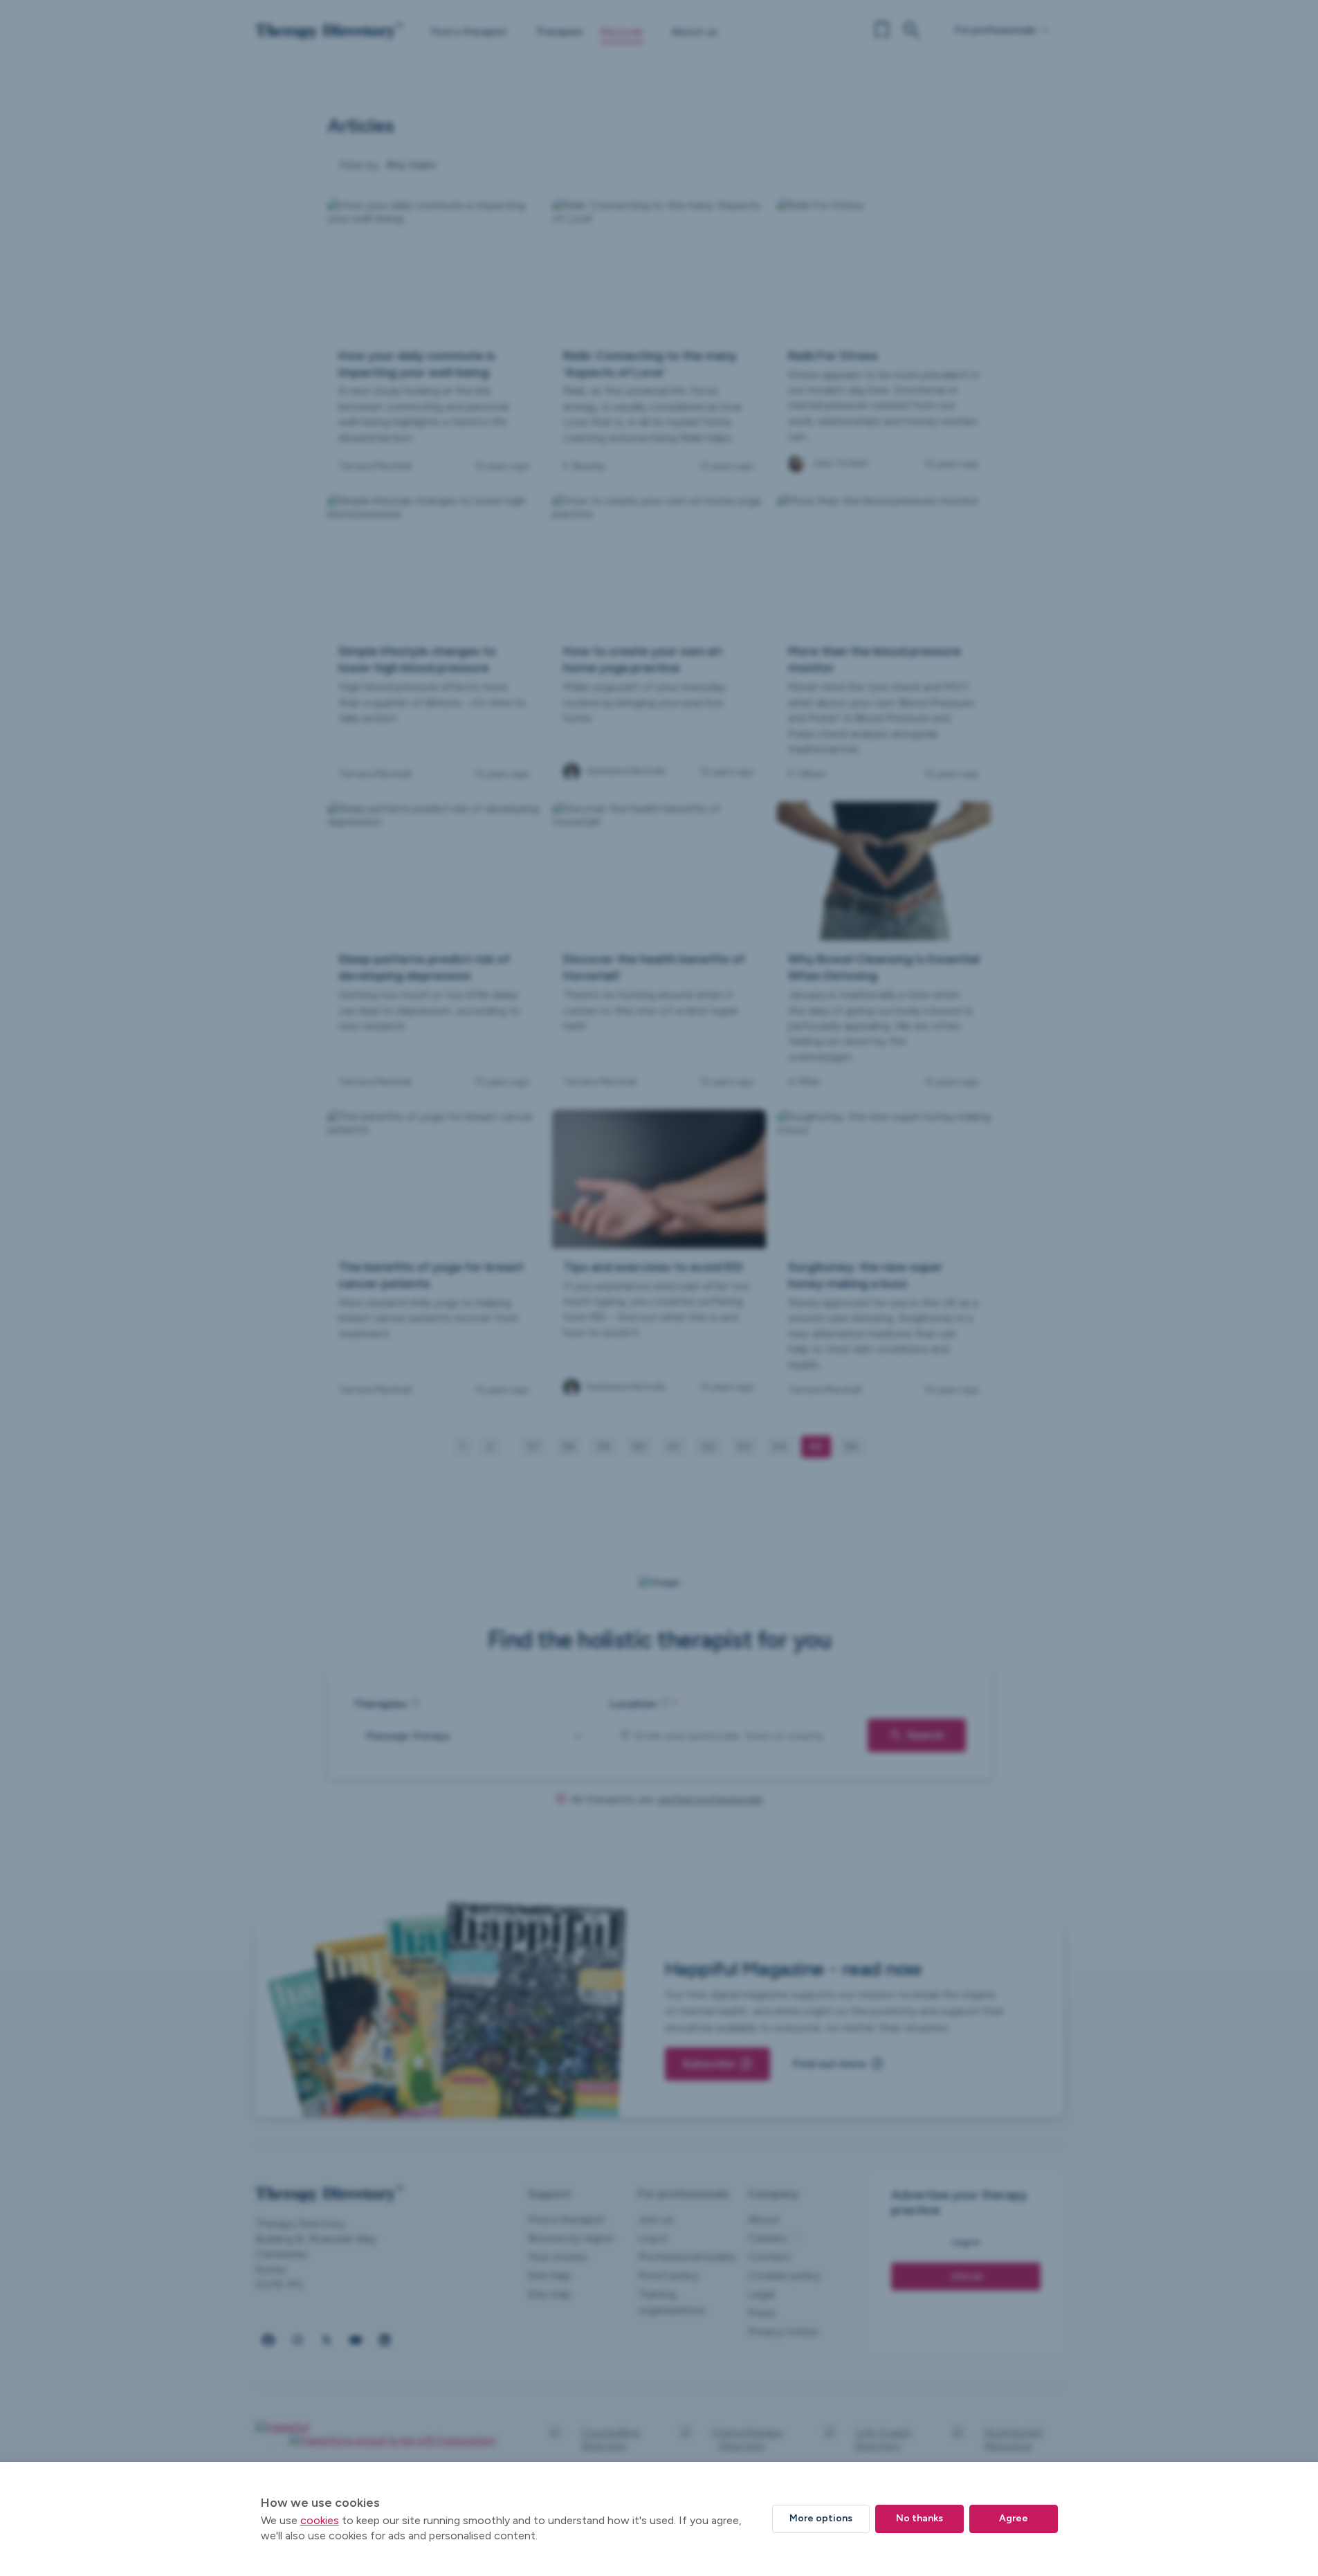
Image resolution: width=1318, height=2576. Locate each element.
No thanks (919, 2518)
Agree (1014, 2518)
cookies (320, 2520)
